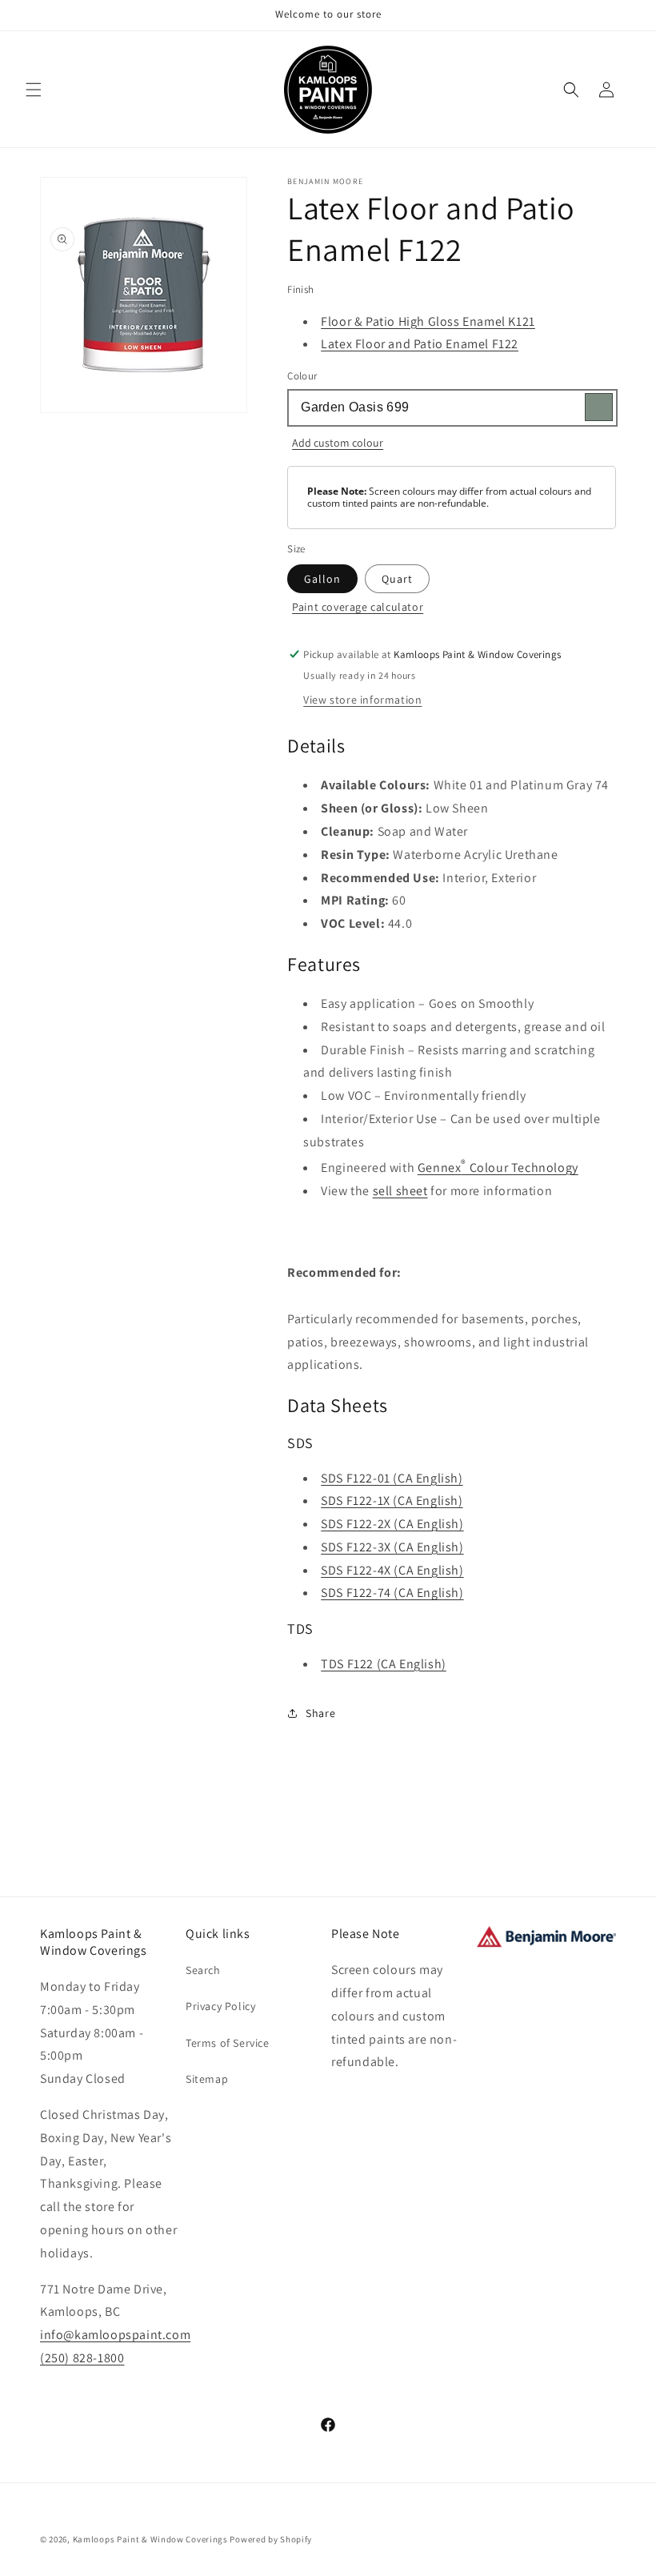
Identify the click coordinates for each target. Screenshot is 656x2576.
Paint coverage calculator (358, 607)
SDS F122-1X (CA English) (392, 1501)
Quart (397, 579)
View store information (362, 700)
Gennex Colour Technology (498, 1168)
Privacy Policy (220, 2006)
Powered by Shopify (271, 2539)
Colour (302, 376)
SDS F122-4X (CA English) (392, 1570)
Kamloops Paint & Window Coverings (150, 2539)
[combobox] (452, 408)
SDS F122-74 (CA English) (392, 1593)
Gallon (322, 579)
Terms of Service (228, 2043)
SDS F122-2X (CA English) (392, 1524)
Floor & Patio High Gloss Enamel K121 (428, 321)
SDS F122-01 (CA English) (392, 1478)
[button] (34, 90)
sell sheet (400, 1191)
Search (203, 1970)
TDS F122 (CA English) (384, 1664)
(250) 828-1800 (82, 2358)
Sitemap (207, 2079)
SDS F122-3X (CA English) (392, 1547)
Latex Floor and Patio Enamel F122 (420, 344)
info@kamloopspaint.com (115, 2335)
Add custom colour (338, 443)
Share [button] (320, 1713)
